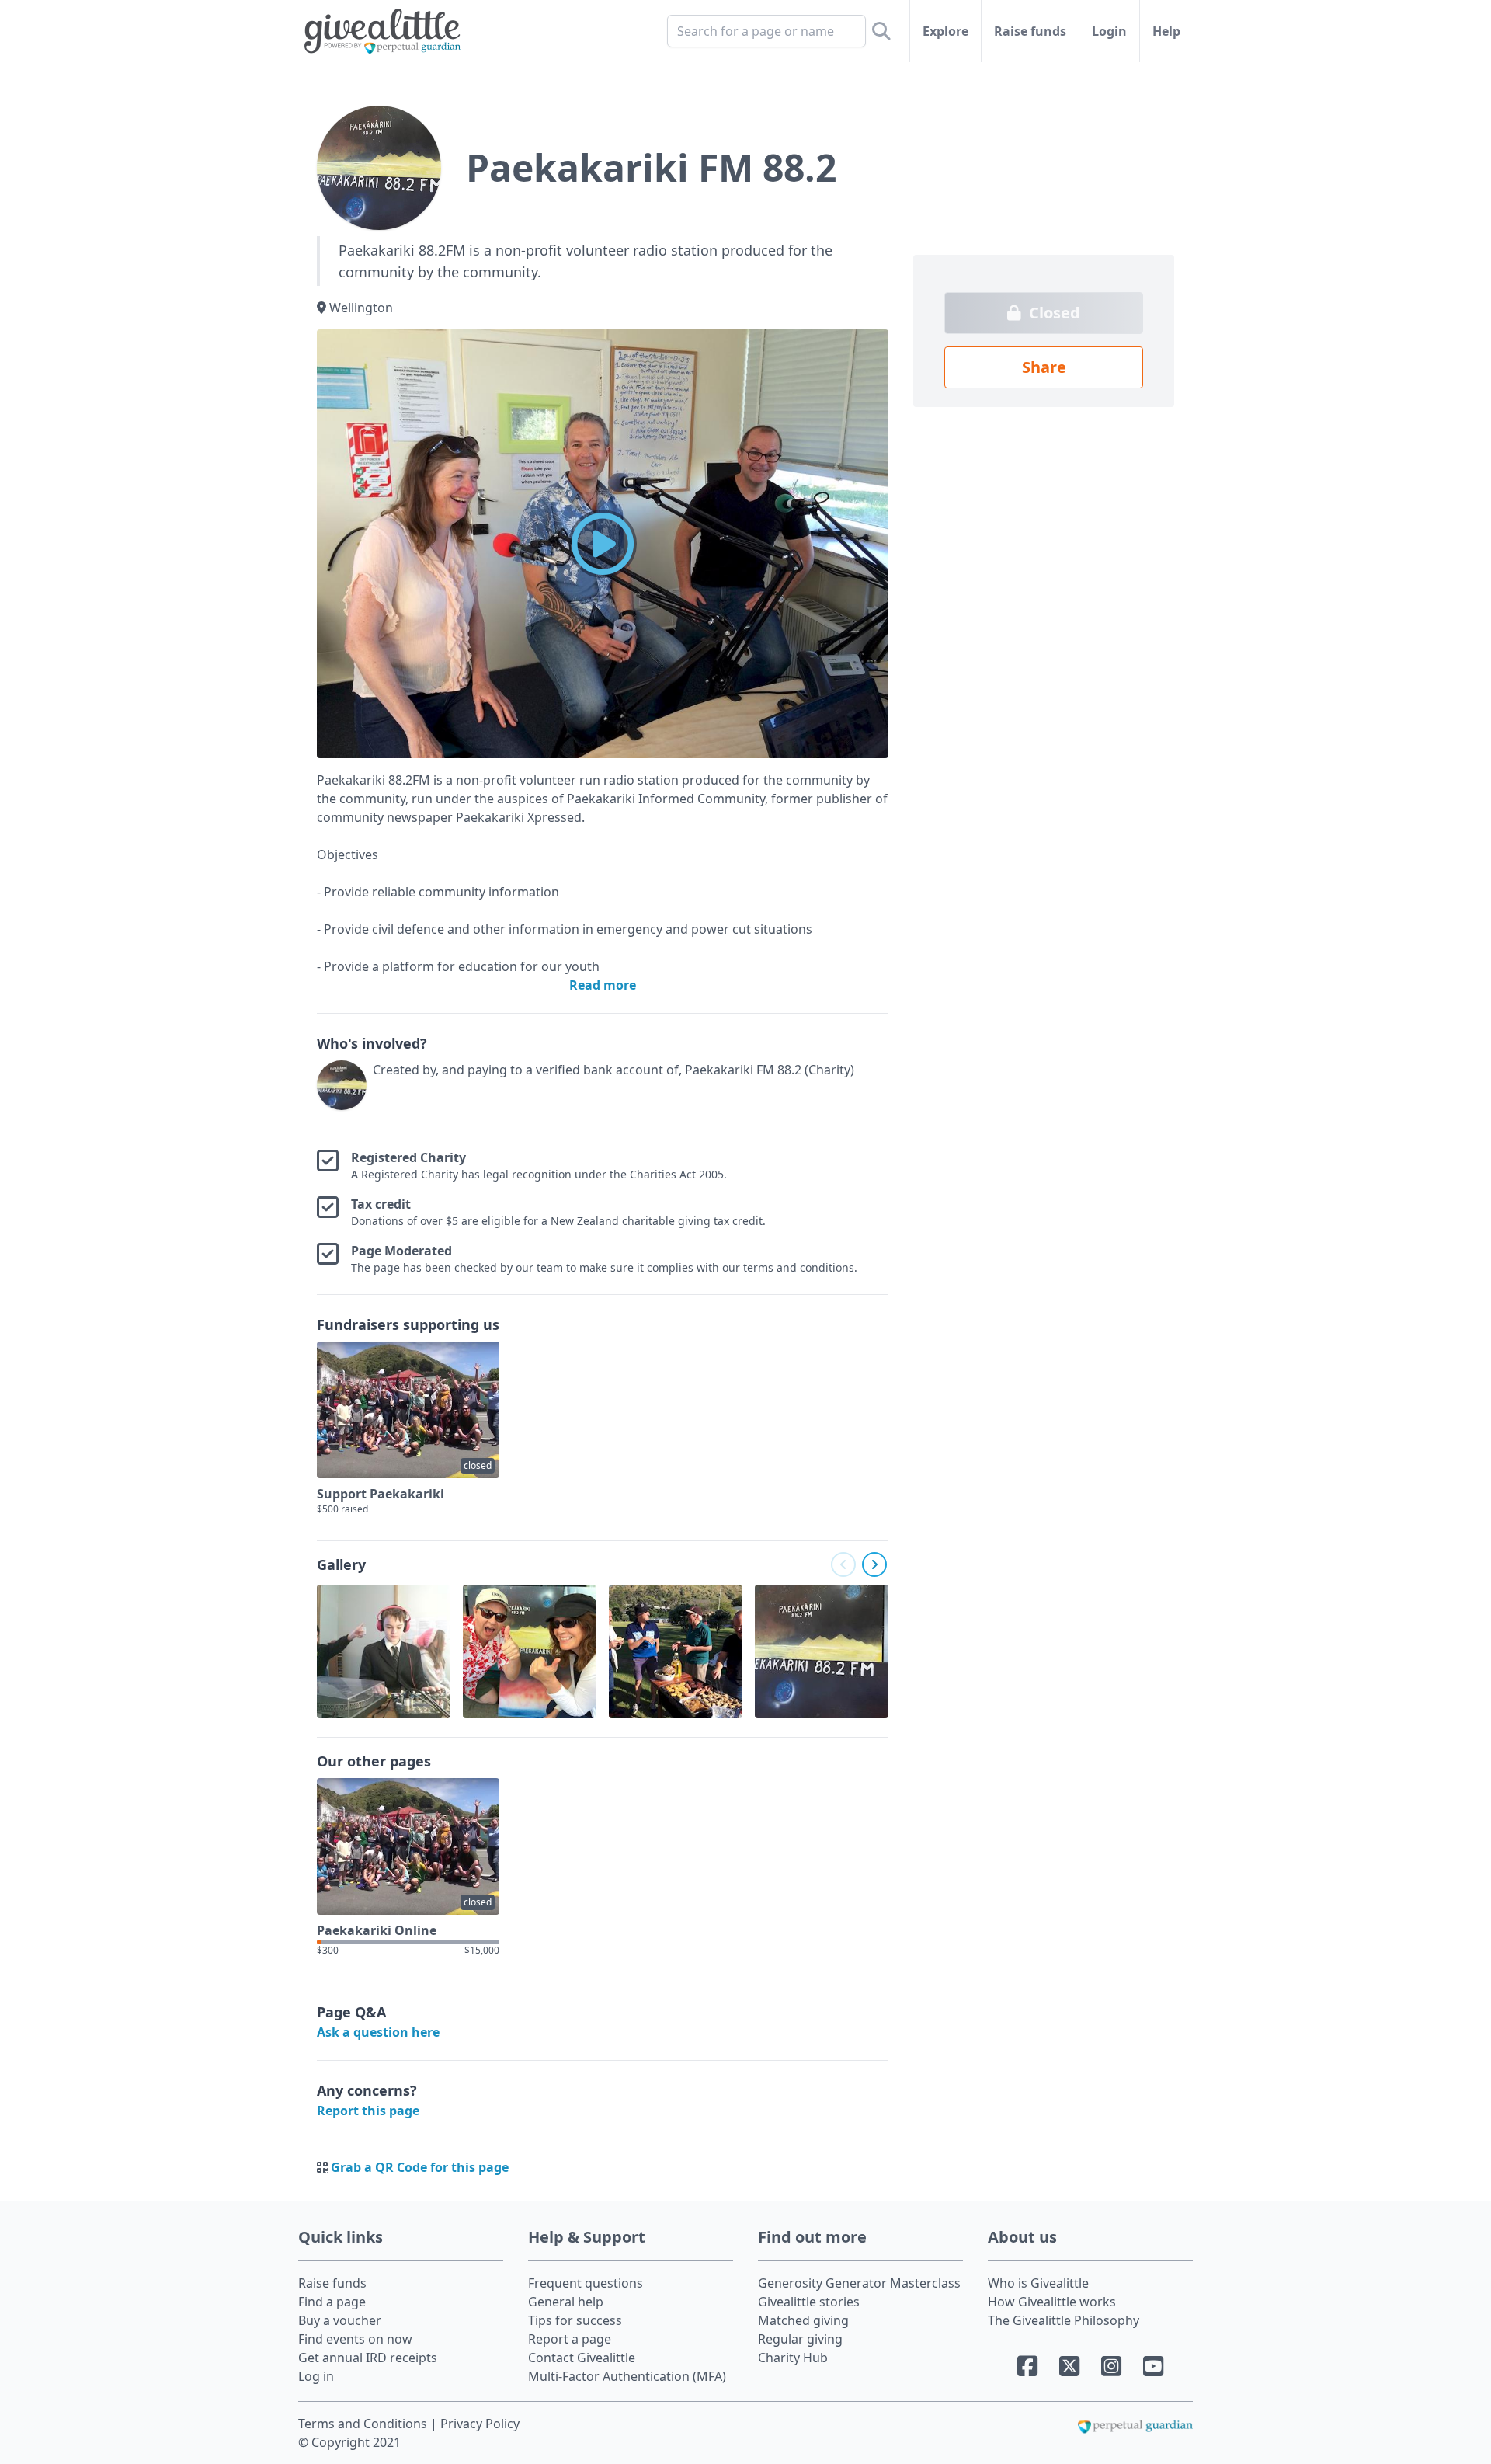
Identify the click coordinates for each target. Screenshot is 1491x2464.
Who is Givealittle (1038, 2283)
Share (1044, 367)
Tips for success (575, 2320)
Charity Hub (793, 2358)
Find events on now (355, 2339)
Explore (945, 31)
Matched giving (803, 2320)
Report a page (570, 2339)
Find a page (332, 2302)
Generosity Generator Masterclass (859, 2283)
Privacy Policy (480, 2424)
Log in (316, 2376)
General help (566, 2302)
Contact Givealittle (582, 2358)
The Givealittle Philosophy (1064, 2320)
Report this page (368, 2111)
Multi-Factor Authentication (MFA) (627, 2376)
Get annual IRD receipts (368, 2358)
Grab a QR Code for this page (420, 2167)
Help (1166, 31)
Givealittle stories (809, 2302)
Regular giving (800, 2339)
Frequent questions (586, 2283)
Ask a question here (378, 2032)
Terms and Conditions (364, 2424)
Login (1109, 31)
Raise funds (1030, 31)
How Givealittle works (1052, 2302)
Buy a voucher (340, 2320)
